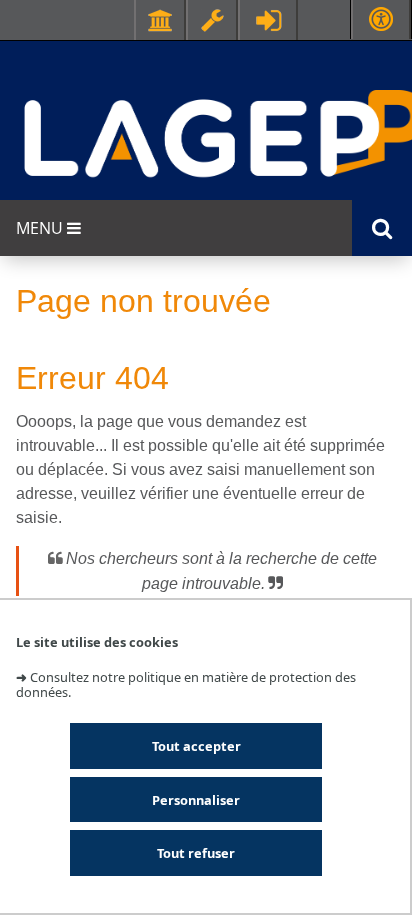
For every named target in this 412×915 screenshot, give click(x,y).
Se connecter (268, 20)
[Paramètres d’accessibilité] (381, 19)
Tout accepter (196, 746)
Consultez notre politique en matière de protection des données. (186, 684)
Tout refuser (196, 853)
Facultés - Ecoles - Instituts (160, 20)
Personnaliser (196, 800)
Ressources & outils (212, 20)
